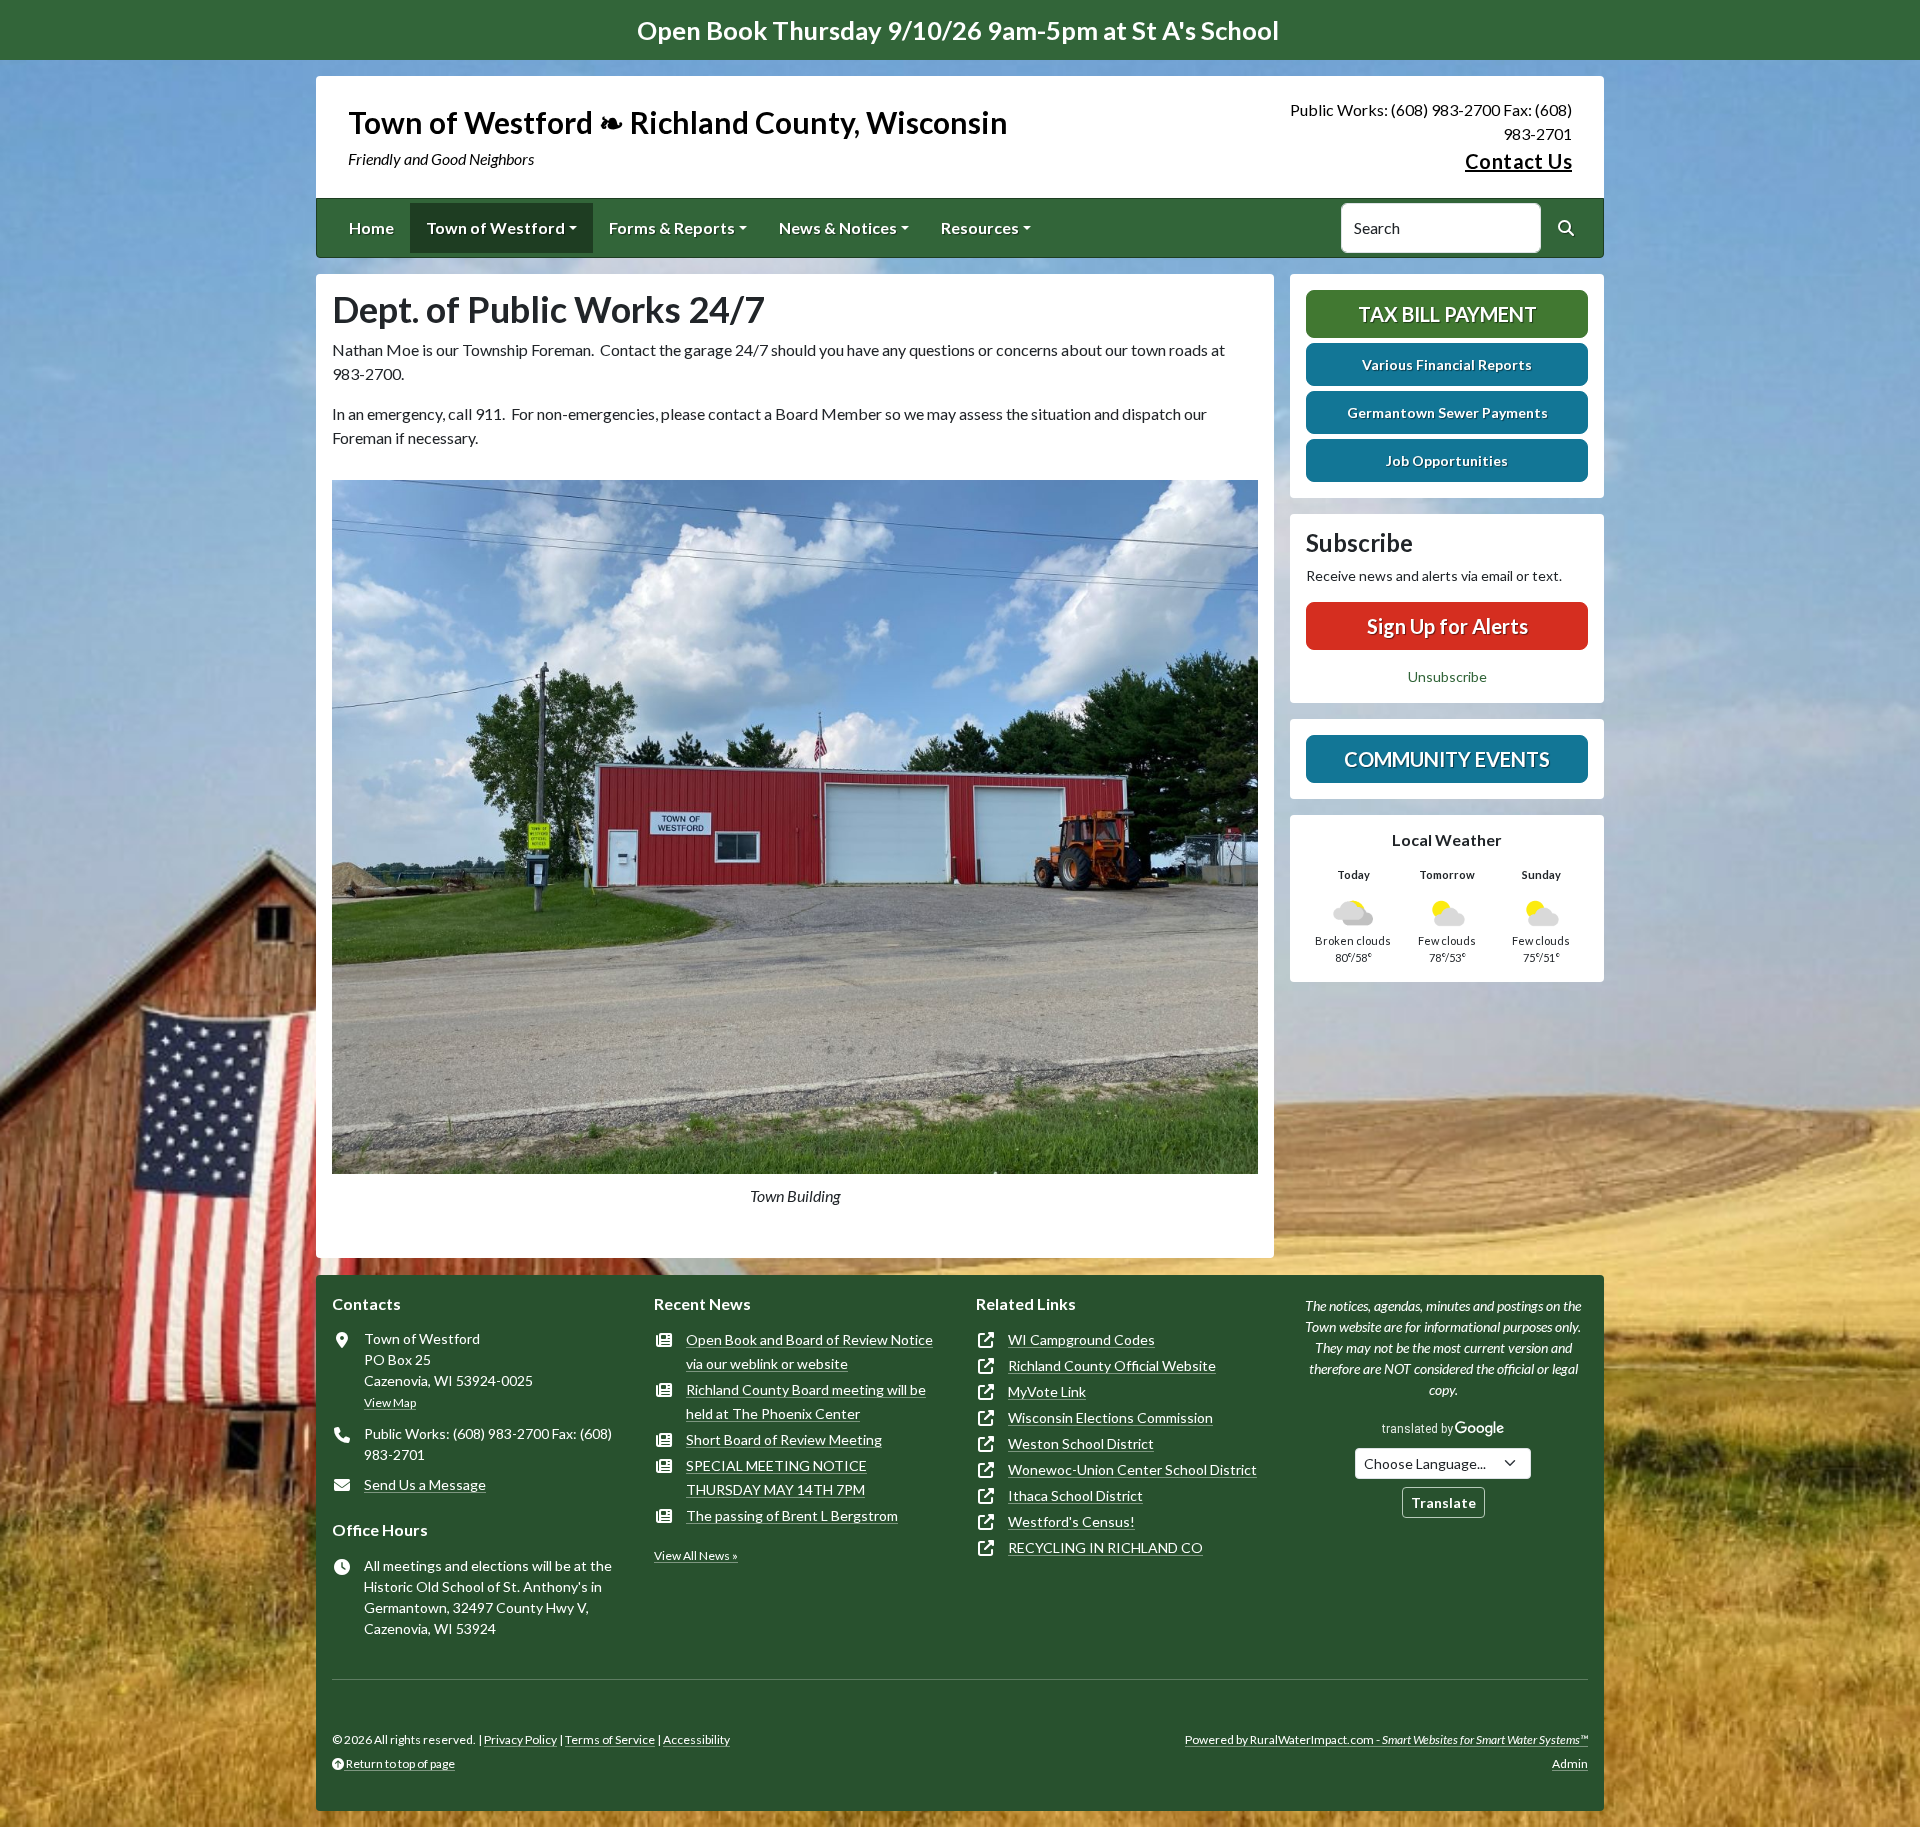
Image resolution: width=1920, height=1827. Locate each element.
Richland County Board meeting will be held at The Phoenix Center (806, 1401)
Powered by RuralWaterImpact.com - (1386, 1739)
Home (371, 227)
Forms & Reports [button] (672, 227)
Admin (1570, 1763)
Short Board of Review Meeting (784, 1439)
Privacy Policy (520, 1739)
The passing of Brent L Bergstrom (792, 1515)
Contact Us (1518, 161)
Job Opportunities (1447, 460)
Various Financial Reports (1447, 364)
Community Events (1447, 759)
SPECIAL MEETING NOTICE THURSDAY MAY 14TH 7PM (776, 1477)
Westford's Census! (1071, 1521)
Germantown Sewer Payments (1447, 412)
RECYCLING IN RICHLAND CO (1105, 1547)
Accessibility (696, 1739)
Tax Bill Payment (1447, 314)
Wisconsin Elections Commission (1110, 1417)
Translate (1443, 1502)
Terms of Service (610, 1739)
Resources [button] (980, 227)
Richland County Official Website (1112, 1365)
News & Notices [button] (838, 227)
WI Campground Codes (1081, 1339)
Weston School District (1081, 1443)
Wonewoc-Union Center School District (1132, 1469)
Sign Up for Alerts (1447, 626)
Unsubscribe (1447, 676)
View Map (390, 1402)
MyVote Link (1047, 1391)
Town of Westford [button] (495, 227)
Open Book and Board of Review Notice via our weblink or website (809, 1351)
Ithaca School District (1075, 1495)
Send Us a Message (425, 1484)
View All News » (696, 1555)
